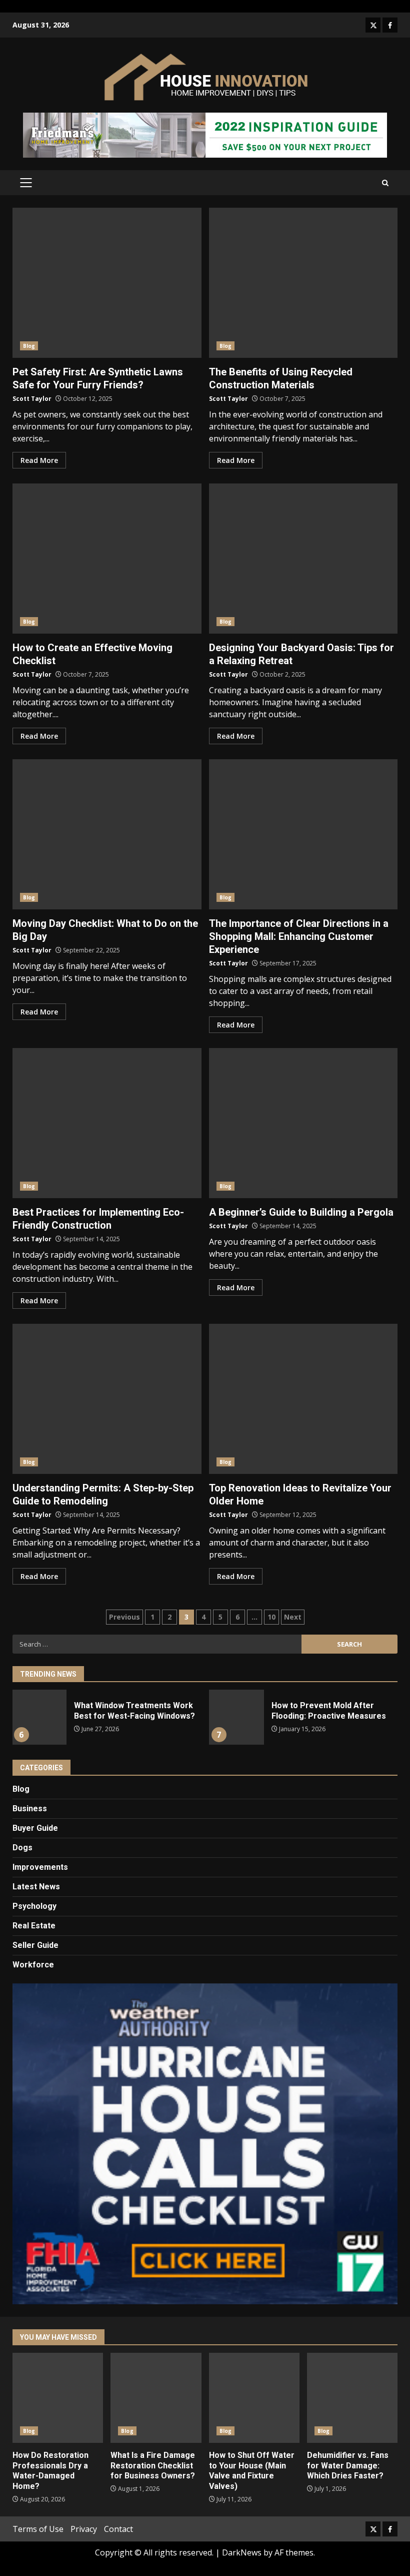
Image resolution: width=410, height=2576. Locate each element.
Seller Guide (35, 1945)
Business (30, 1809)
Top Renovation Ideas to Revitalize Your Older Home (303, 1399)
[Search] (385, 183)
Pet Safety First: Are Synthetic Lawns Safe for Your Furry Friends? (107, 283)
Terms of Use (38, 2529)
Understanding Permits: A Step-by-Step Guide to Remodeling (107, 1399)
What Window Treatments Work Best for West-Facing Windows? (39, 1717)
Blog (29, 346)
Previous (124, 1617)
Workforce (33, 1965)
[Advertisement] (205, 134)
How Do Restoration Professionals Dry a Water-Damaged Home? (58, 2398)
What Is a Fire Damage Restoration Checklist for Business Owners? (156, 2398)
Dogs (22, 1848)
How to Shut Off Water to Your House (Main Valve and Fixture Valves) (254, 2398)
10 (271, 1617)
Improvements (40, 1867)
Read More (39, 460)
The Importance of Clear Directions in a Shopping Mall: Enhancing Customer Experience (303, 834)
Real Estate (34, 1926)
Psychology (34, 1906)
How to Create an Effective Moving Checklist (107, 559)
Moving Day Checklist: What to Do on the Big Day (107, 834)
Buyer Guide (35, 1828)
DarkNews (242, 2552)
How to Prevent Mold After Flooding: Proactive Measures (236, 1717)
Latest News (36, 1887)
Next (293, 1617)
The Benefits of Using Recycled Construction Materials (303, 283)
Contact (118, 2529)
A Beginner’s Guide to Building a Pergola (303, 1123)
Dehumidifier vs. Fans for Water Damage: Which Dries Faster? (352, 2398)
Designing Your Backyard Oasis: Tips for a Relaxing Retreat (303, 559)
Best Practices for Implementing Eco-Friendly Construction (107, 1123)
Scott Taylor (32, 399)
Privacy (84, 2529)
